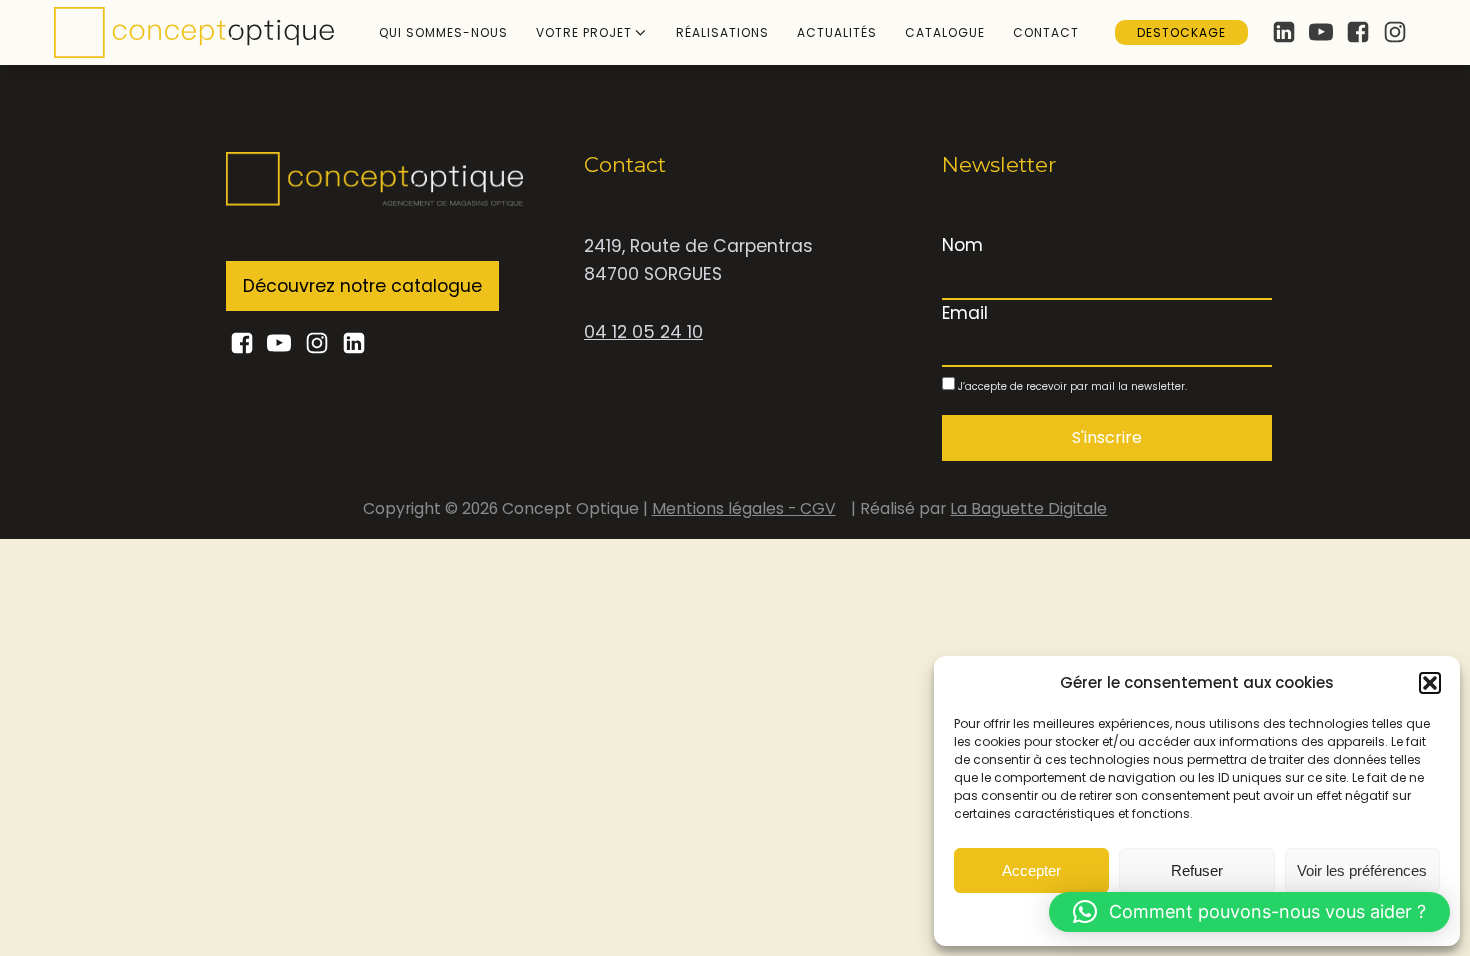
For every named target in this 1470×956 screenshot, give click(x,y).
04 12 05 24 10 (643, 332)
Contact (1046, 32)
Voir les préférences (1362, 870)
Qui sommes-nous (443, 32)
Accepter (1031, 870)
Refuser (1197, 870)
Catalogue (945, 32)
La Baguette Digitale (1028, 508)
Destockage (1181, 32)
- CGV (812, 508)
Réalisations (722, 32)
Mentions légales (720, 508)
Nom (962, 245)
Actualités (837, 32)
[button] (1430, 683)
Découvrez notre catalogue (362, 286)
